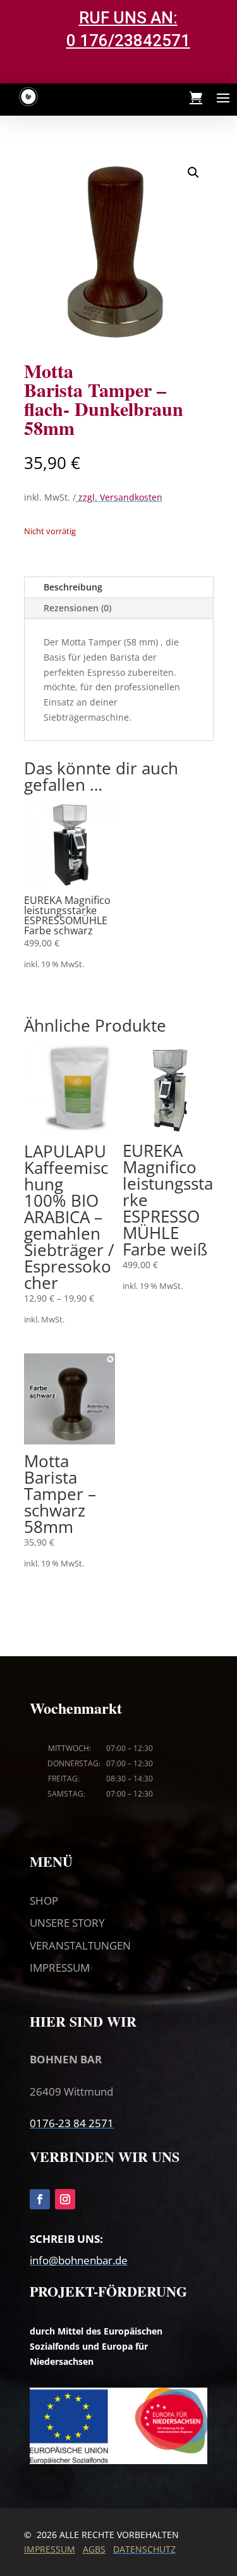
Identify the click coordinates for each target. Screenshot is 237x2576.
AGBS (94, 2549)
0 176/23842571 (128, 40)
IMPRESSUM (60, 1968)
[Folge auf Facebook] (40, 2199)
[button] (193, 173)
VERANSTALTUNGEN (80, 1945)
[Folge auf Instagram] (65, 2199)
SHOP (44, 1901)
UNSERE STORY (67, 1923)
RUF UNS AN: (128, 18)
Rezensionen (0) (77, 608)
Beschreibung (73, 587)
